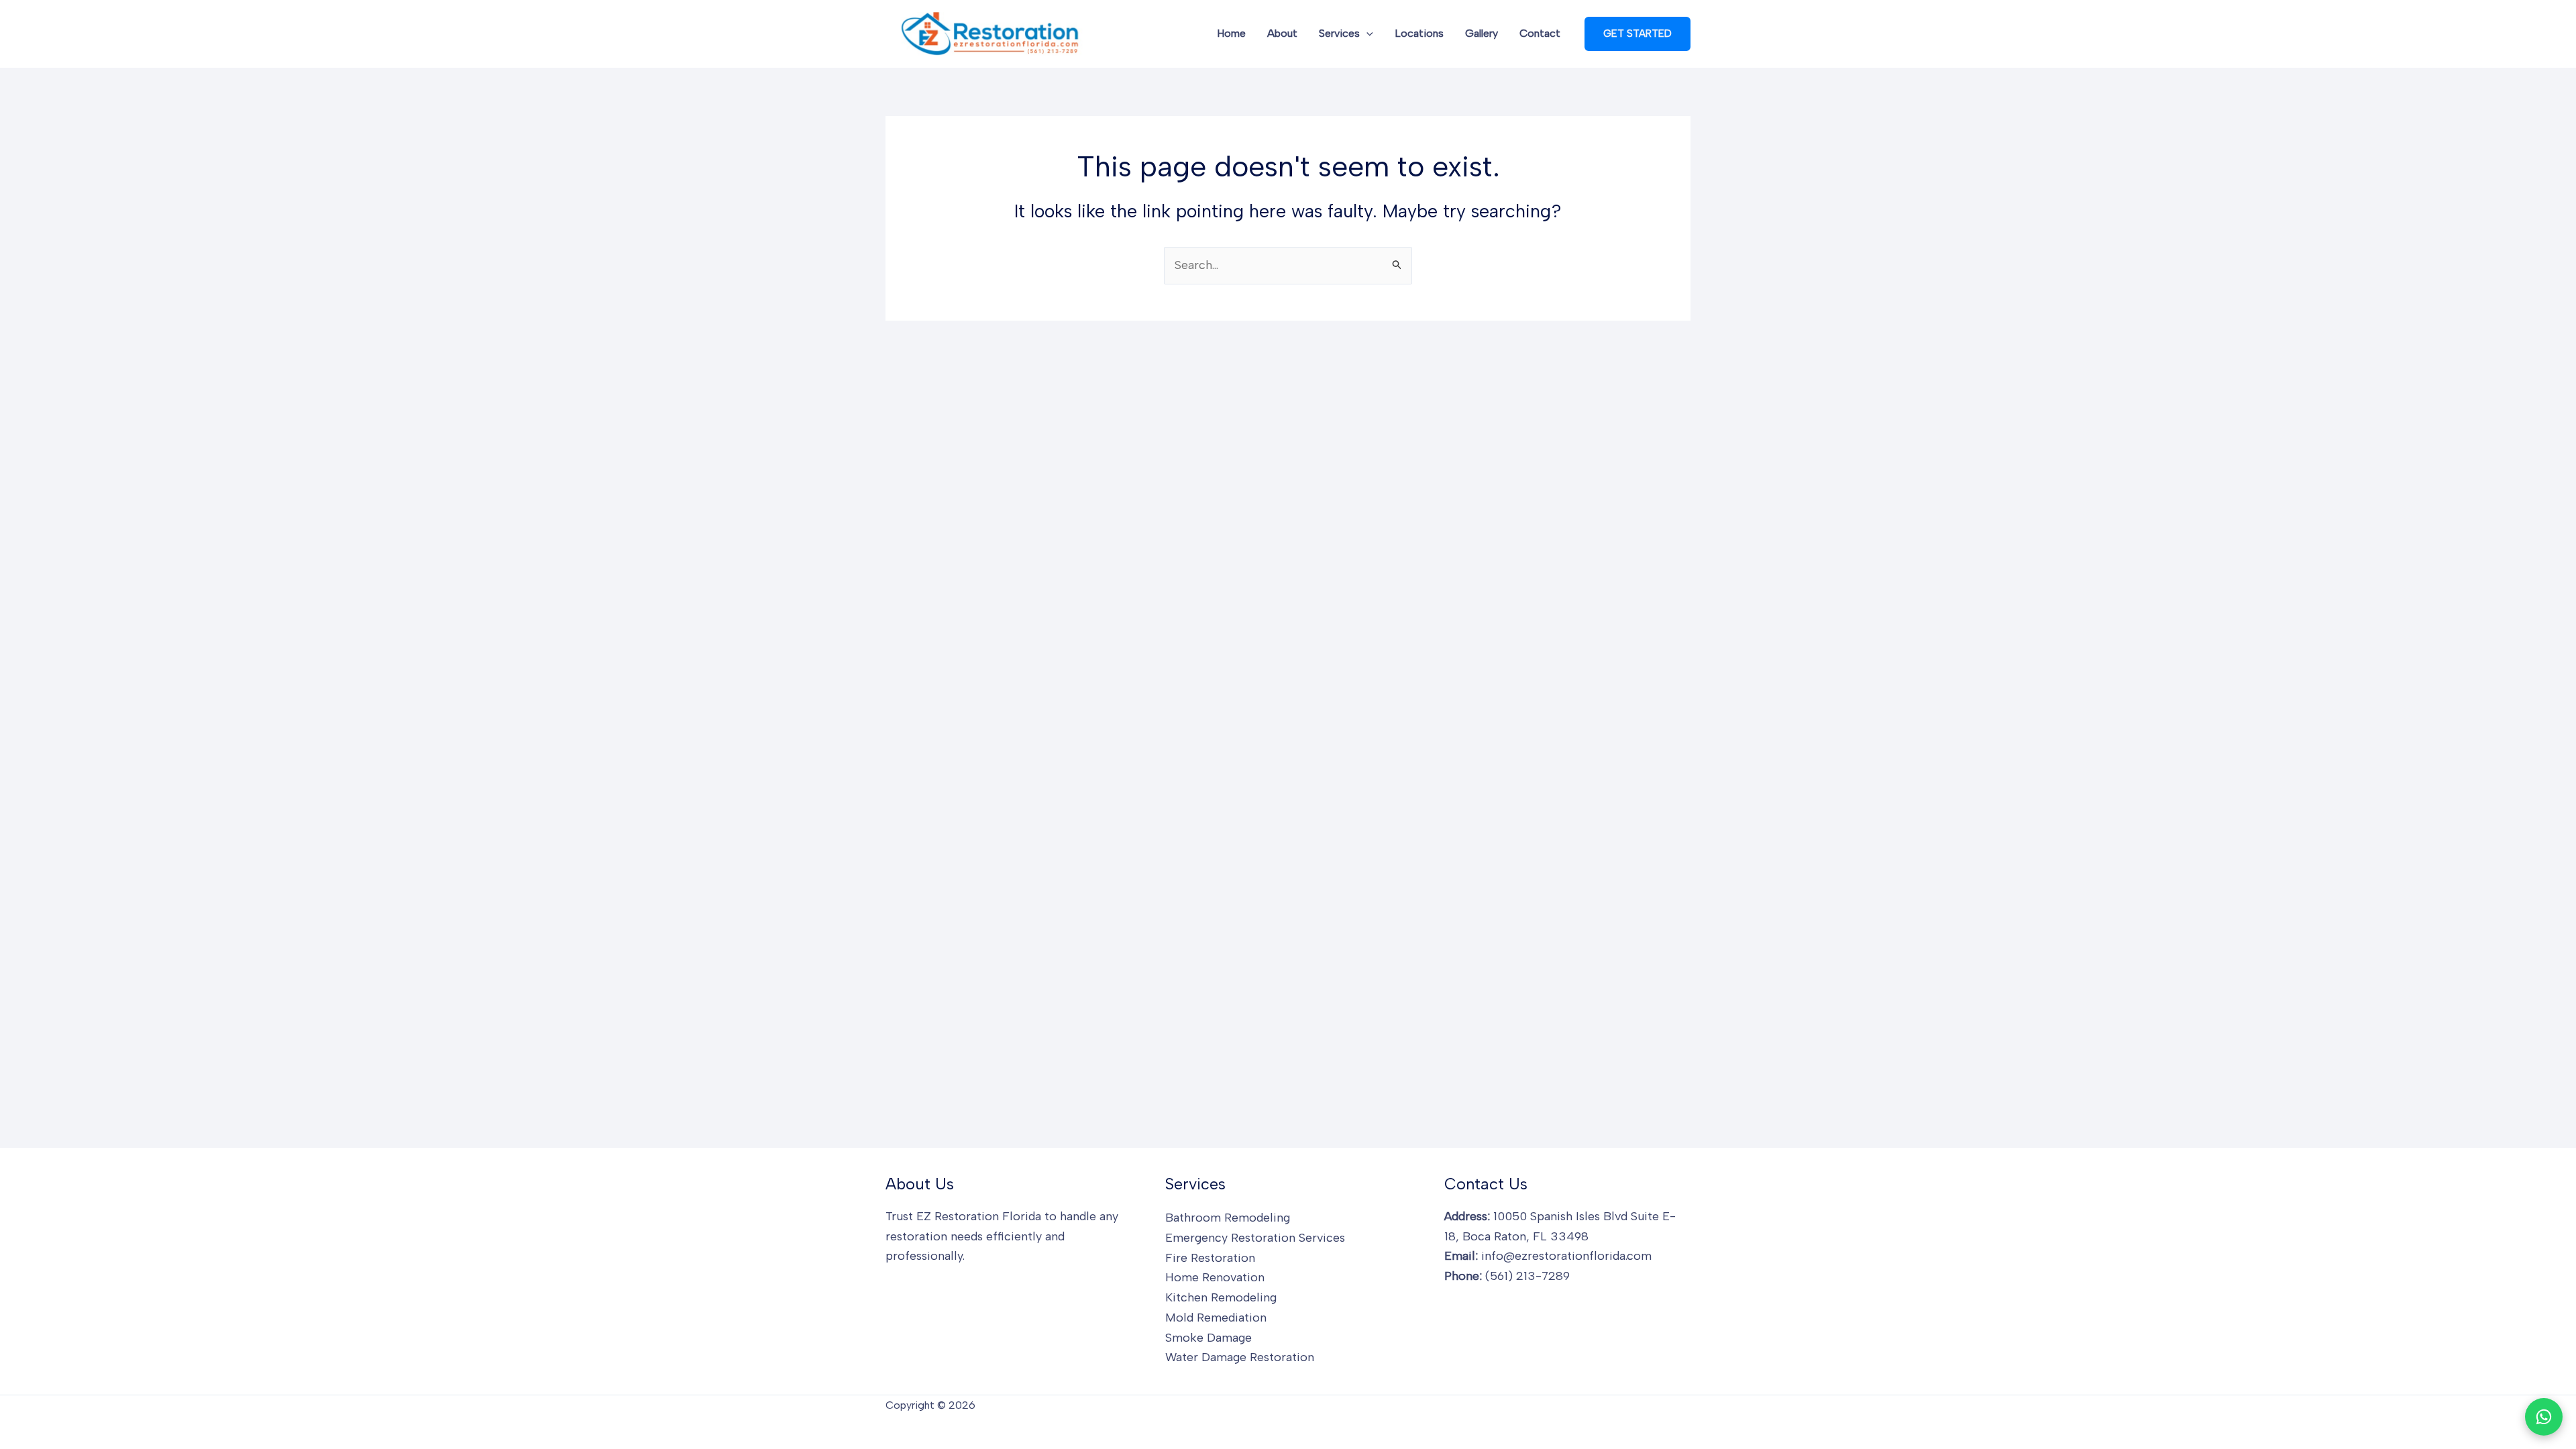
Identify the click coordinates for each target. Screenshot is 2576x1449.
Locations (1419, 33)
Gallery (1482, 33)
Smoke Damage (1209, 1338)
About (1282, 33)
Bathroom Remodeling (1228, 1218)
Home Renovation (1215, 1277)
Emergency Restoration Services (1255, 1238)
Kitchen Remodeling (1221, 1297)
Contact (1540, 33)
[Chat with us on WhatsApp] (2544, 1417)
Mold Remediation (1216, 1318)
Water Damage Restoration (1240, 1357)
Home (1231, 33)
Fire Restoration (1210, 1258)
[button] (1366, 34)
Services (1339, 33)
